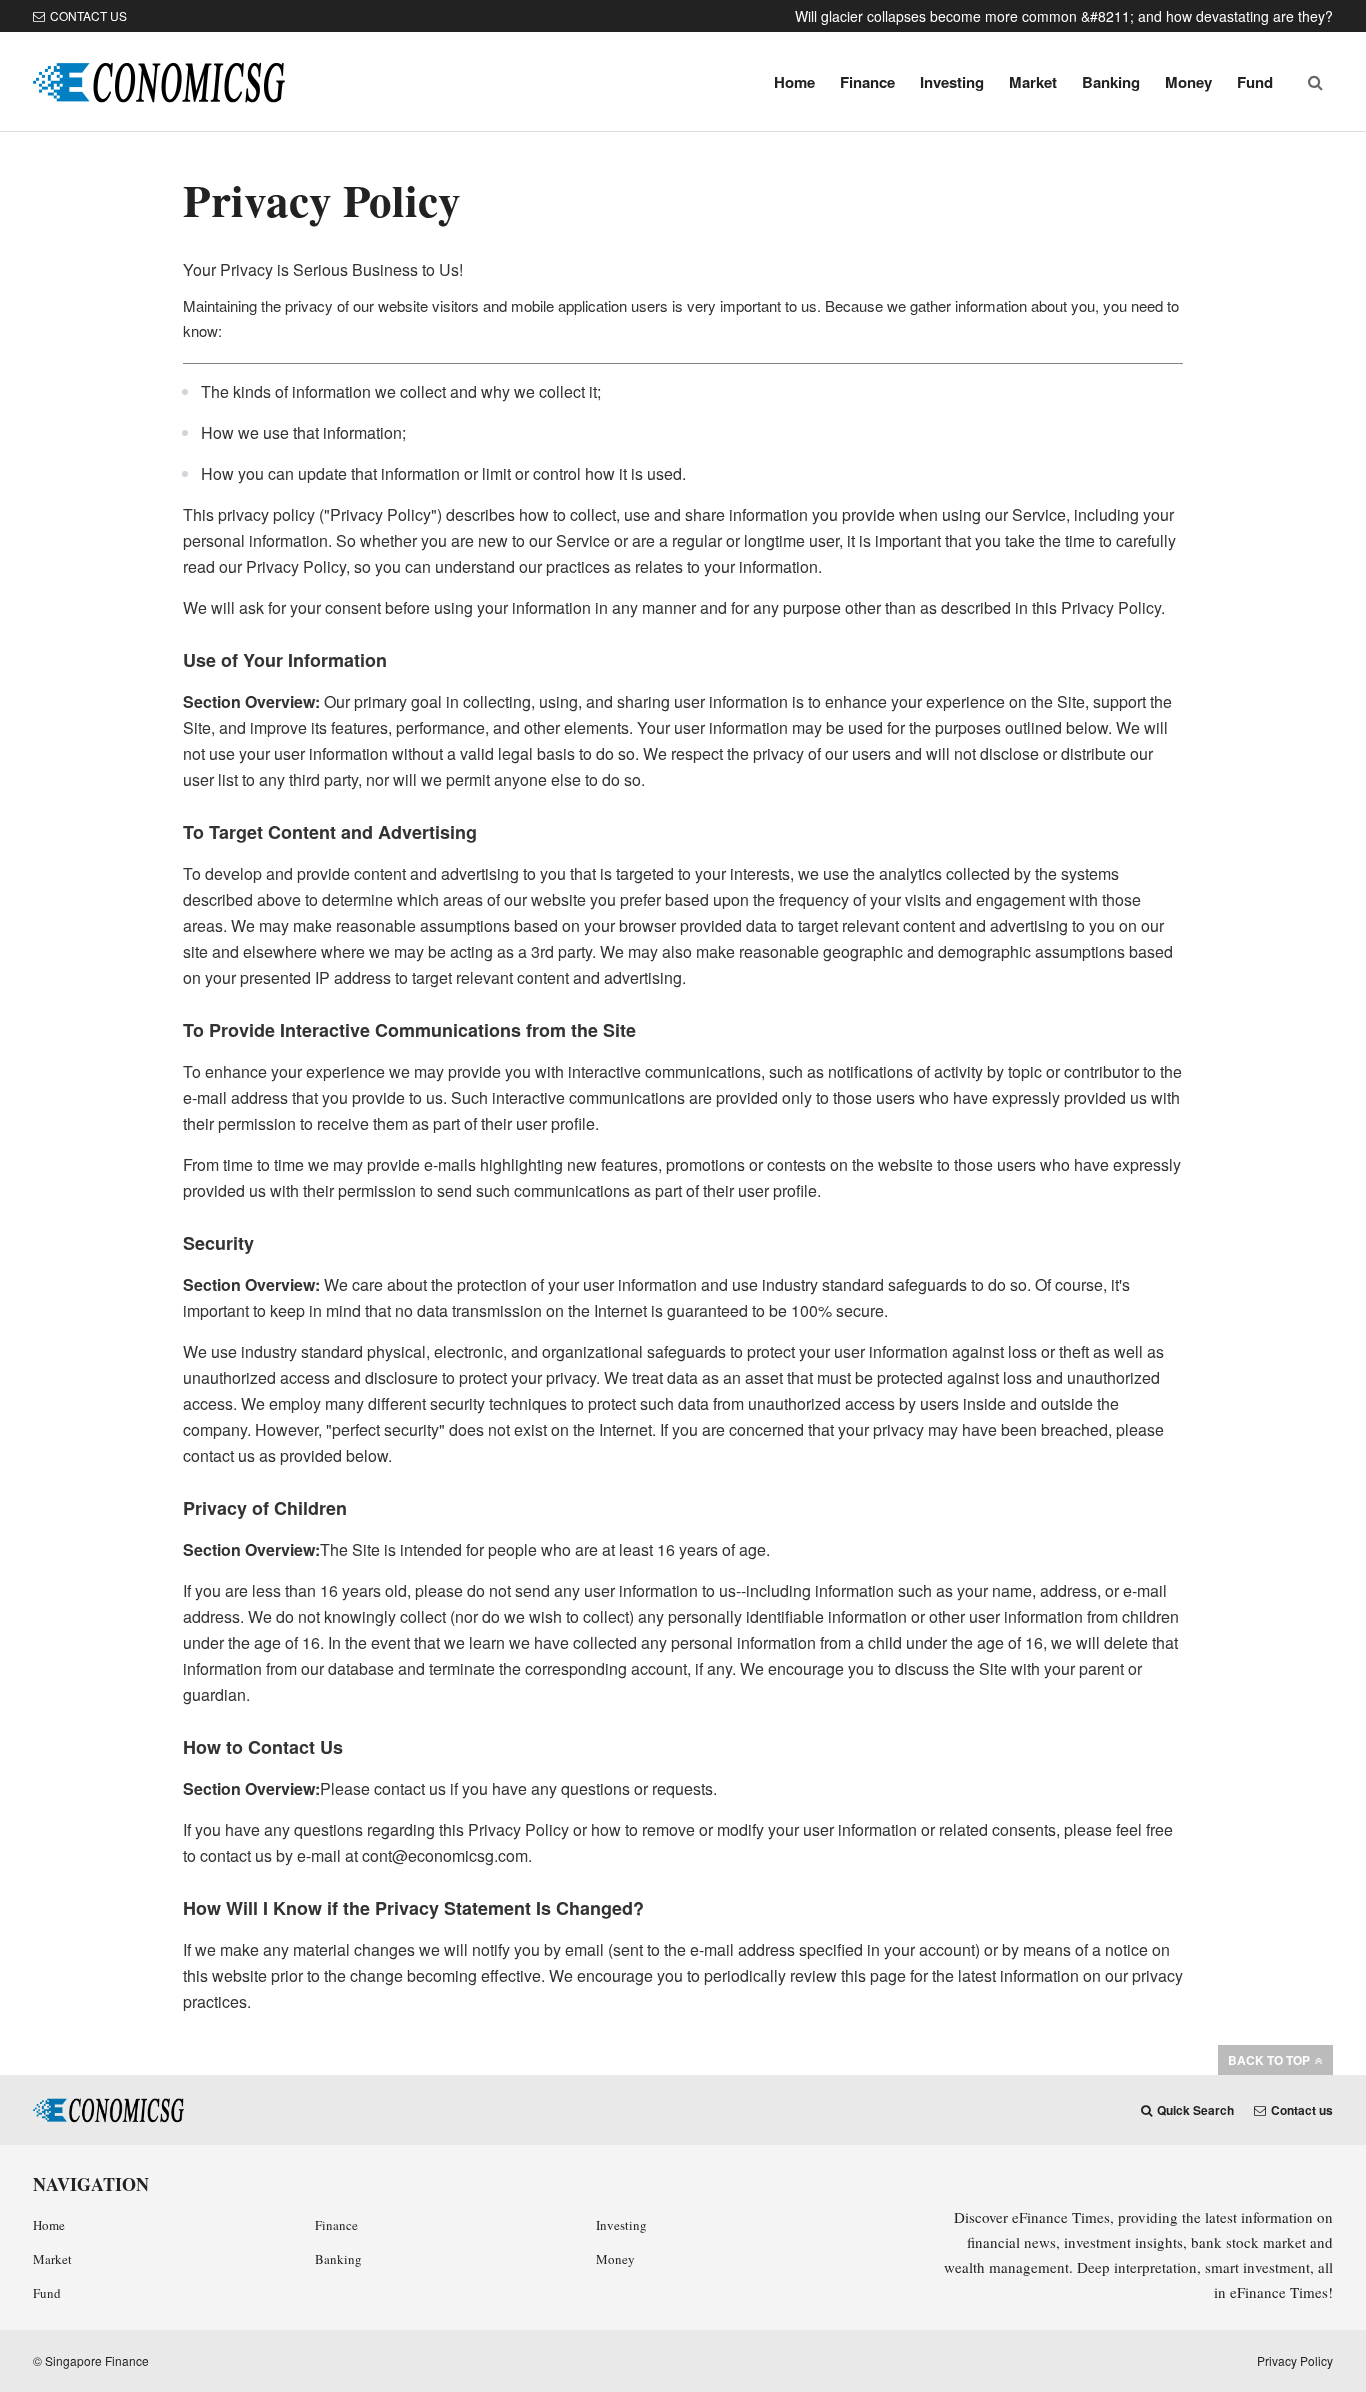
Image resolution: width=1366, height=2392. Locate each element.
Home (794, 82)
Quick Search (1195, 2110)
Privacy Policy (1295, 2360)
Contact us (88, 15)
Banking (1111, 82)
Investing (952, 82)
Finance (867, 82)
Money (1188, 82)
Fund (1255, 82)
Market (1033, 82)
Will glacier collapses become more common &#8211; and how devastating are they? (1064, 16)
